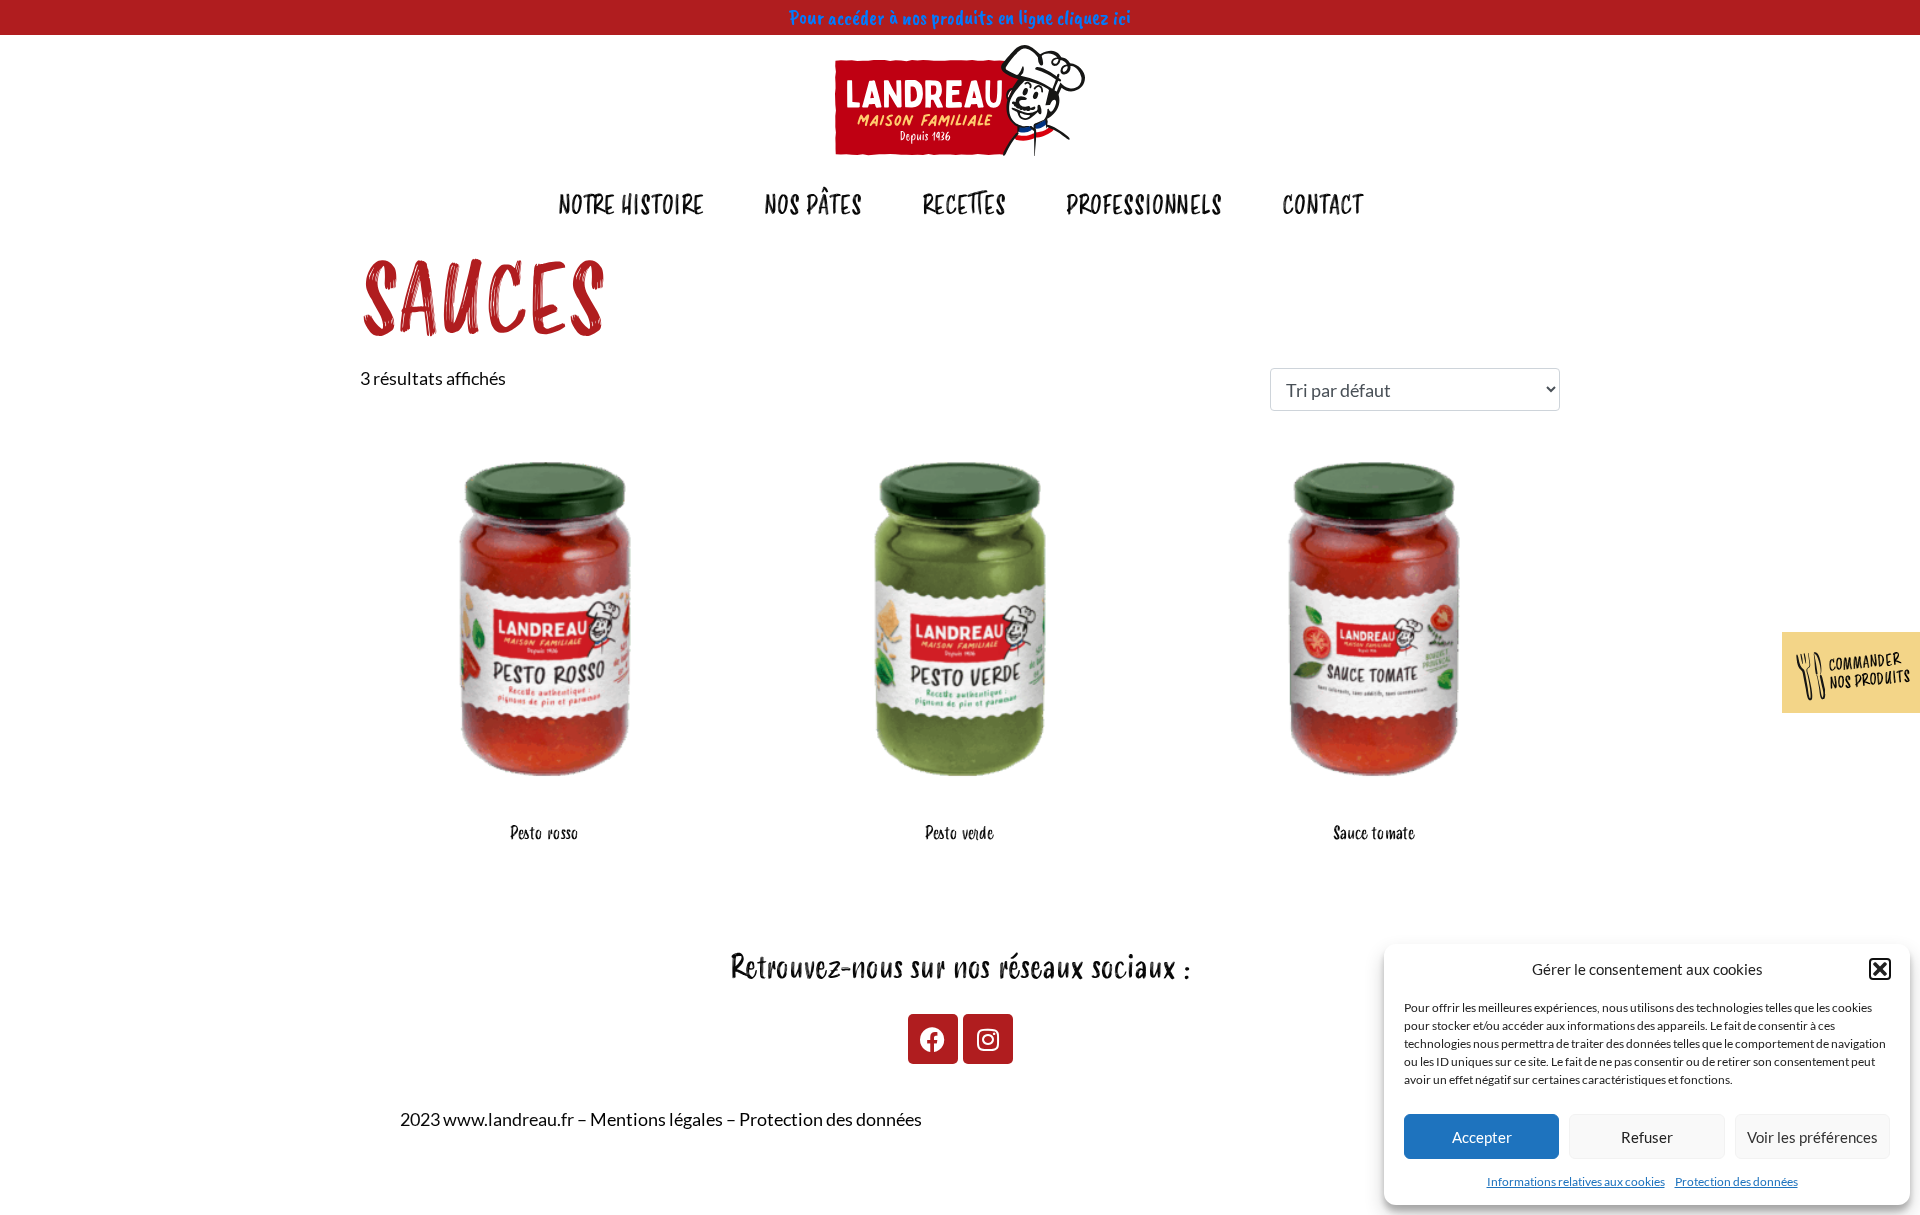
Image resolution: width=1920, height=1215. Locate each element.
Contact (1322, 206)
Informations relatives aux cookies (1576, 1181)
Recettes (964, 206)
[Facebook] (933, 1039)
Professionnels (1144, 206)
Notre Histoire (631, 206)
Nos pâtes (813, 206)
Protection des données (1736, 1181)
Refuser (1647, 1137)
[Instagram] (988, 1039)
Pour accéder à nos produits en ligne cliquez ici (960, 17)
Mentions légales (656, 1119)
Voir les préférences (1812, 1137)
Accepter (1482, 1137)
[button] (1880, 969)
